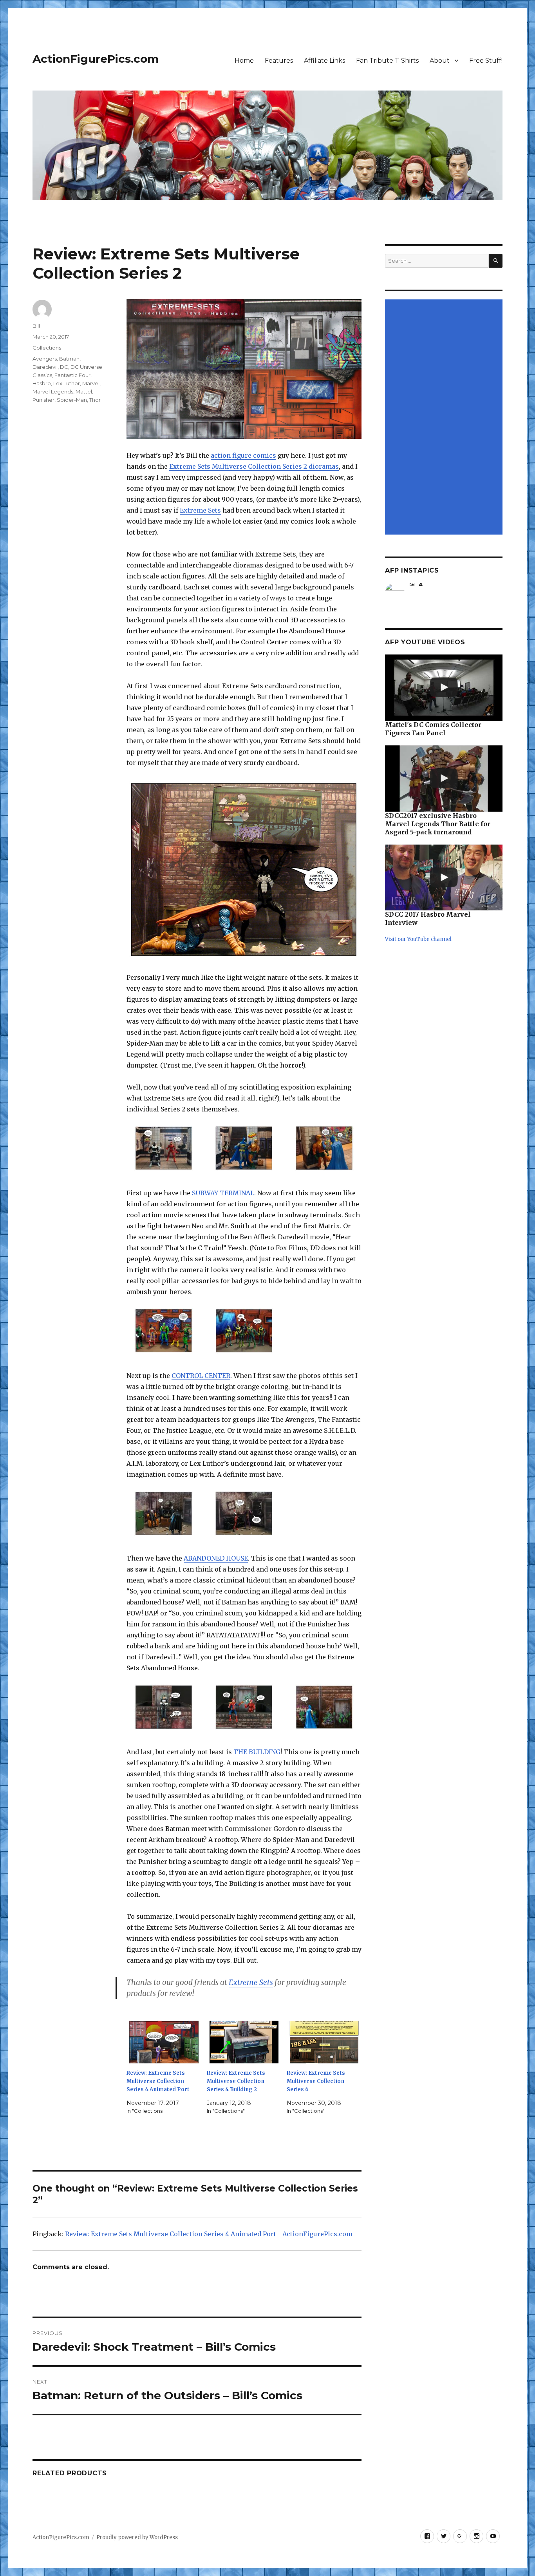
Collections (47, 348)
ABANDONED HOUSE (216, 1558)
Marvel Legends (53, 392)
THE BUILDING (257, 1752)
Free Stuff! (486, 61)
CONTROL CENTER (201, 1376)
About (440, 61)
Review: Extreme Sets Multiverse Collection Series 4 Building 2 (236, 2081)
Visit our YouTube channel (418, 939)
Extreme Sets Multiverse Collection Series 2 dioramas (254, 466)
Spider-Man (72, 400)
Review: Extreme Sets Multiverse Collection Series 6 (316, 2081)
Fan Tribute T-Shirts (387, 61)
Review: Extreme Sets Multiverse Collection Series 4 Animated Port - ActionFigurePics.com (209, 2234)
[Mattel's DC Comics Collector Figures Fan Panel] (444, 688)
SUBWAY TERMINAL (223, 1193)
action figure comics (243, 455)
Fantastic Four (72, 375)
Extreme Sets (200, 510)
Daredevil (45, 367)
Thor (95, 400)
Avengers (45, 359)
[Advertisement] (445, 418)
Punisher (43, 400)
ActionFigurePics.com (96, 59)
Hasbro (42, 383)
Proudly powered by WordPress (137, 2537)
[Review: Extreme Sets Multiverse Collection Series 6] (324, 2042)
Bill (36, 326)
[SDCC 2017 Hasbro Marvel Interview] (444, 878)
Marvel (91, 383)
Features (279, 61)
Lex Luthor (67, 383)
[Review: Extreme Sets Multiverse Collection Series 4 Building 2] (244, 2042)
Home (244, 61)
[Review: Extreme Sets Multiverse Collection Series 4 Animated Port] (164, 2042)
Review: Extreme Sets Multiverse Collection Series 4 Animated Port (158, 2081)
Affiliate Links (324, 61)
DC (64, 367)
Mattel (84, 392)
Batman (69, 359)
